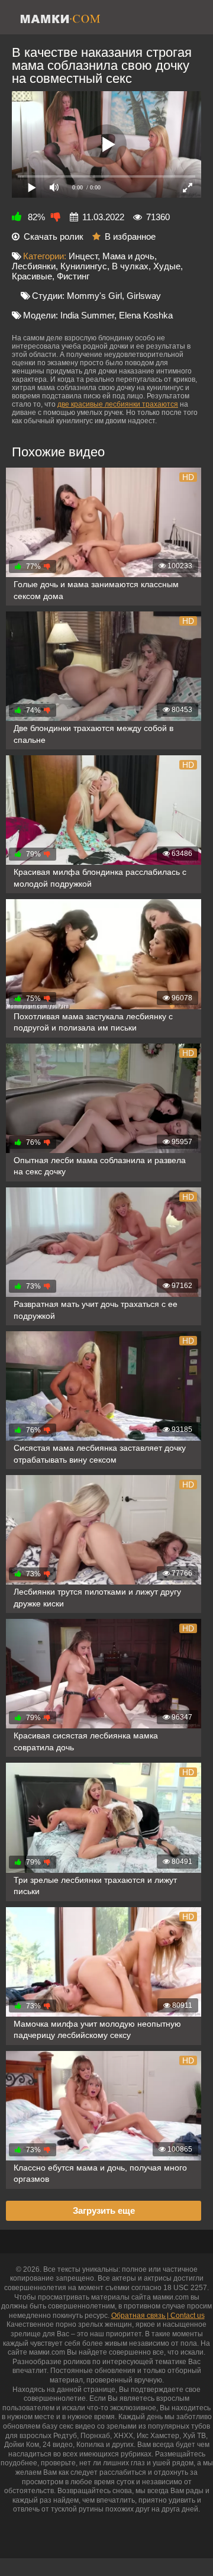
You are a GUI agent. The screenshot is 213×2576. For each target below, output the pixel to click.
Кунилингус (84, 266)
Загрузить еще (104, 2210)
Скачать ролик (54, 236)
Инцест (83, 256)
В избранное (130, 236)
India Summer (87, 315)
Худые (167, 266)
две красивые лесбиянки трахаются (118, 404)
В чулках (130, 266)
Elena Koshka (146, 315)
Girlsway (144, 296)
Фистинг (73, 276)
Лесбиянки (34, 266)
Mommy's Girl (94, 296)
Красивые (32, 276)
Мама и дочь (128, 256)
